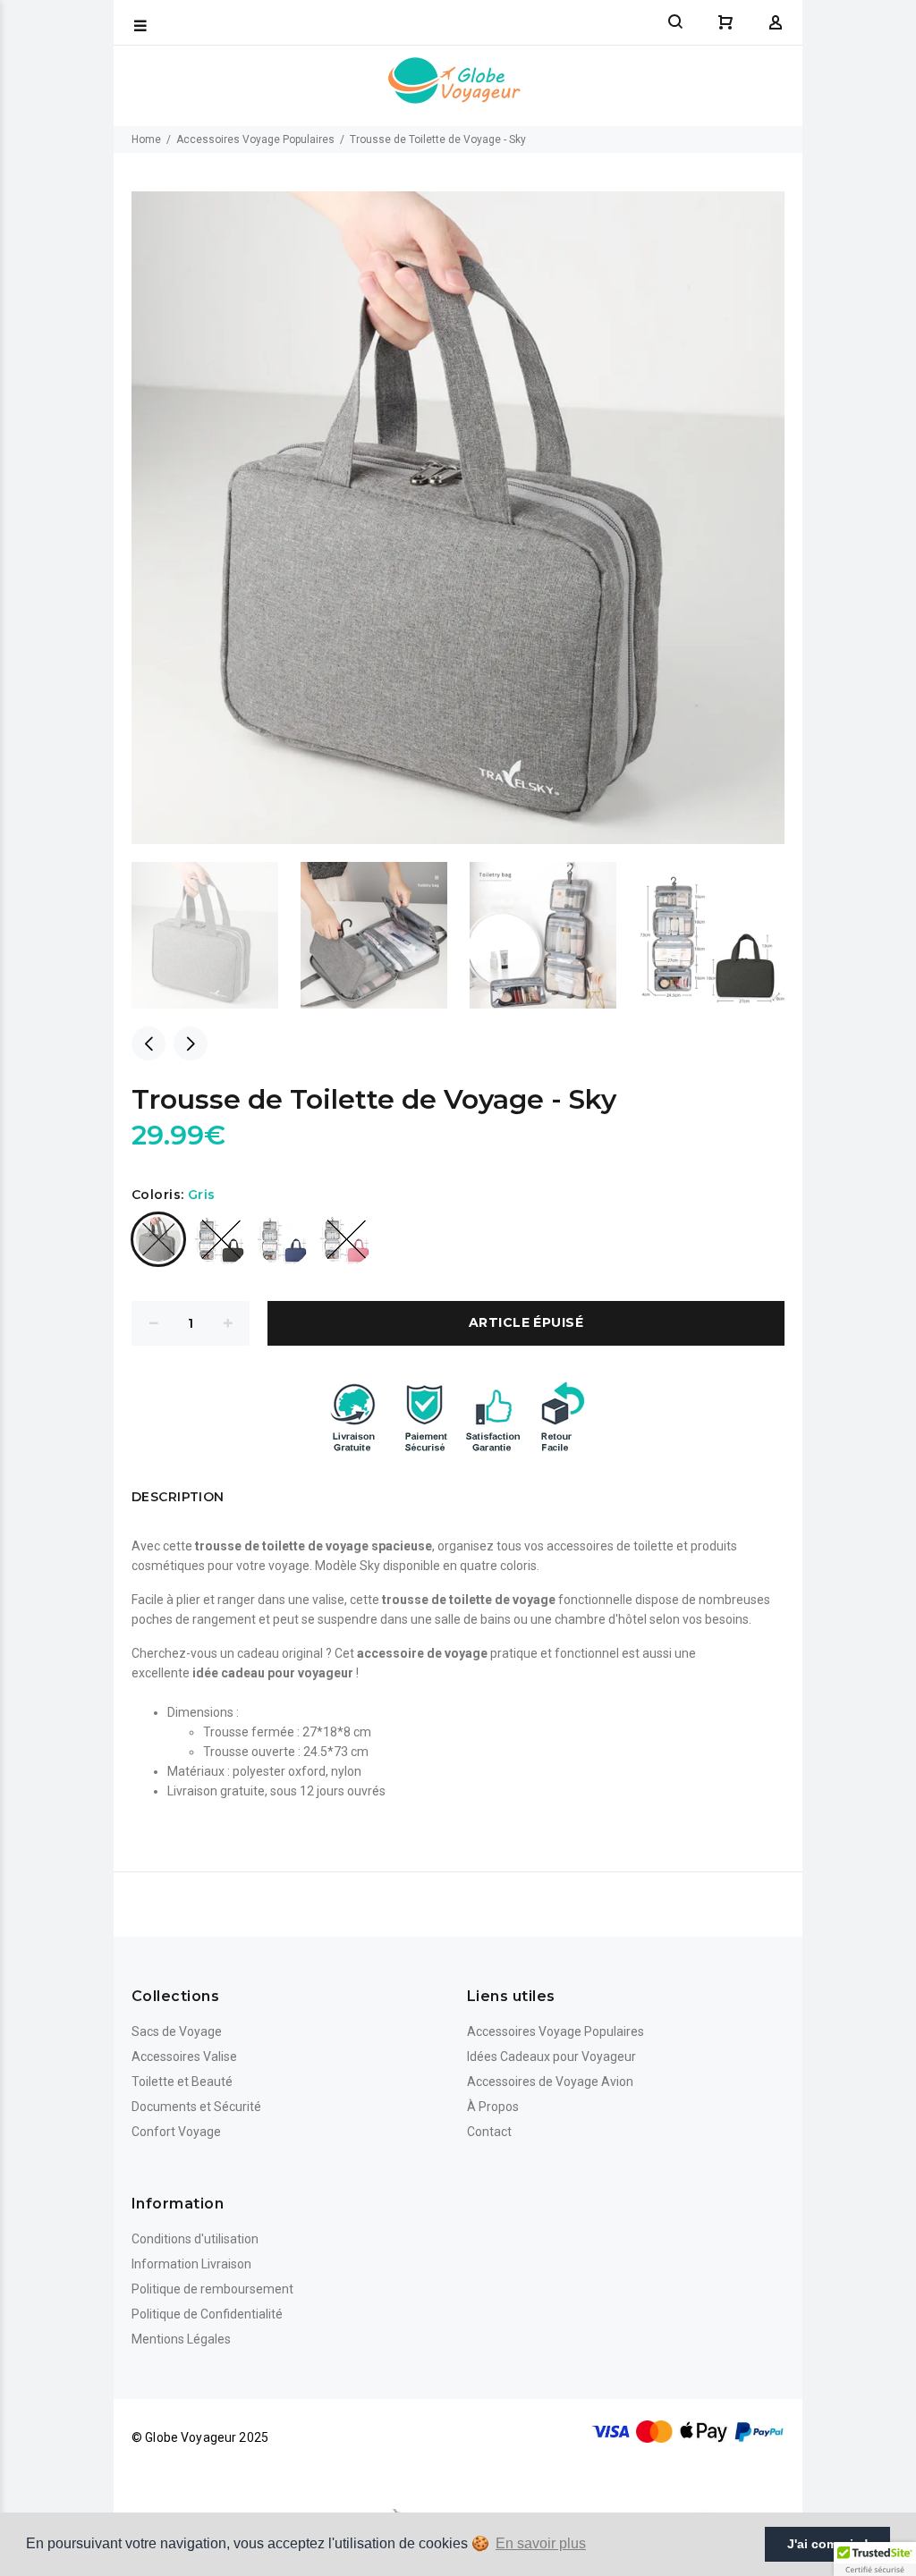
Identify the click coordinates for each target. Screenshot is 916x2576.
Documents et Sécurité (196, 2107)
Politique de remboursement (212, 2289)
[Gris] (158, 1239)
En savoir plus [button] (541, 2543)
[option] (216, 935)
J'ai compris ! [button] (828, 2544)
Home (146, 139)
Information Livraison (191, 2264)
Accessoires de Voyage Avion (550, 2082)
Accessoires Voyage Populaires (255, 139)
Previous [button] (148, 1043)
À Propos (493, 2107)
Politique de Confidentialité (207, 2314)
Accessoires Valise (184, 2057)
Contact (489, 2132)
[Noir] (221, 1239)
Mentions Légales (181, 2339)
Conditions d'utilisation (195, 2239)
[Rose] (346, 1239)
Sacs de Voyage (177, 2031)
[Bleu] (284, 1239)
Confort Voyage (176, 2132)
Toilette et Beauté (182, 2082)
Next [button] (191, 1043)
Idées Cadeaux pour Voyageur (551, 2057)
